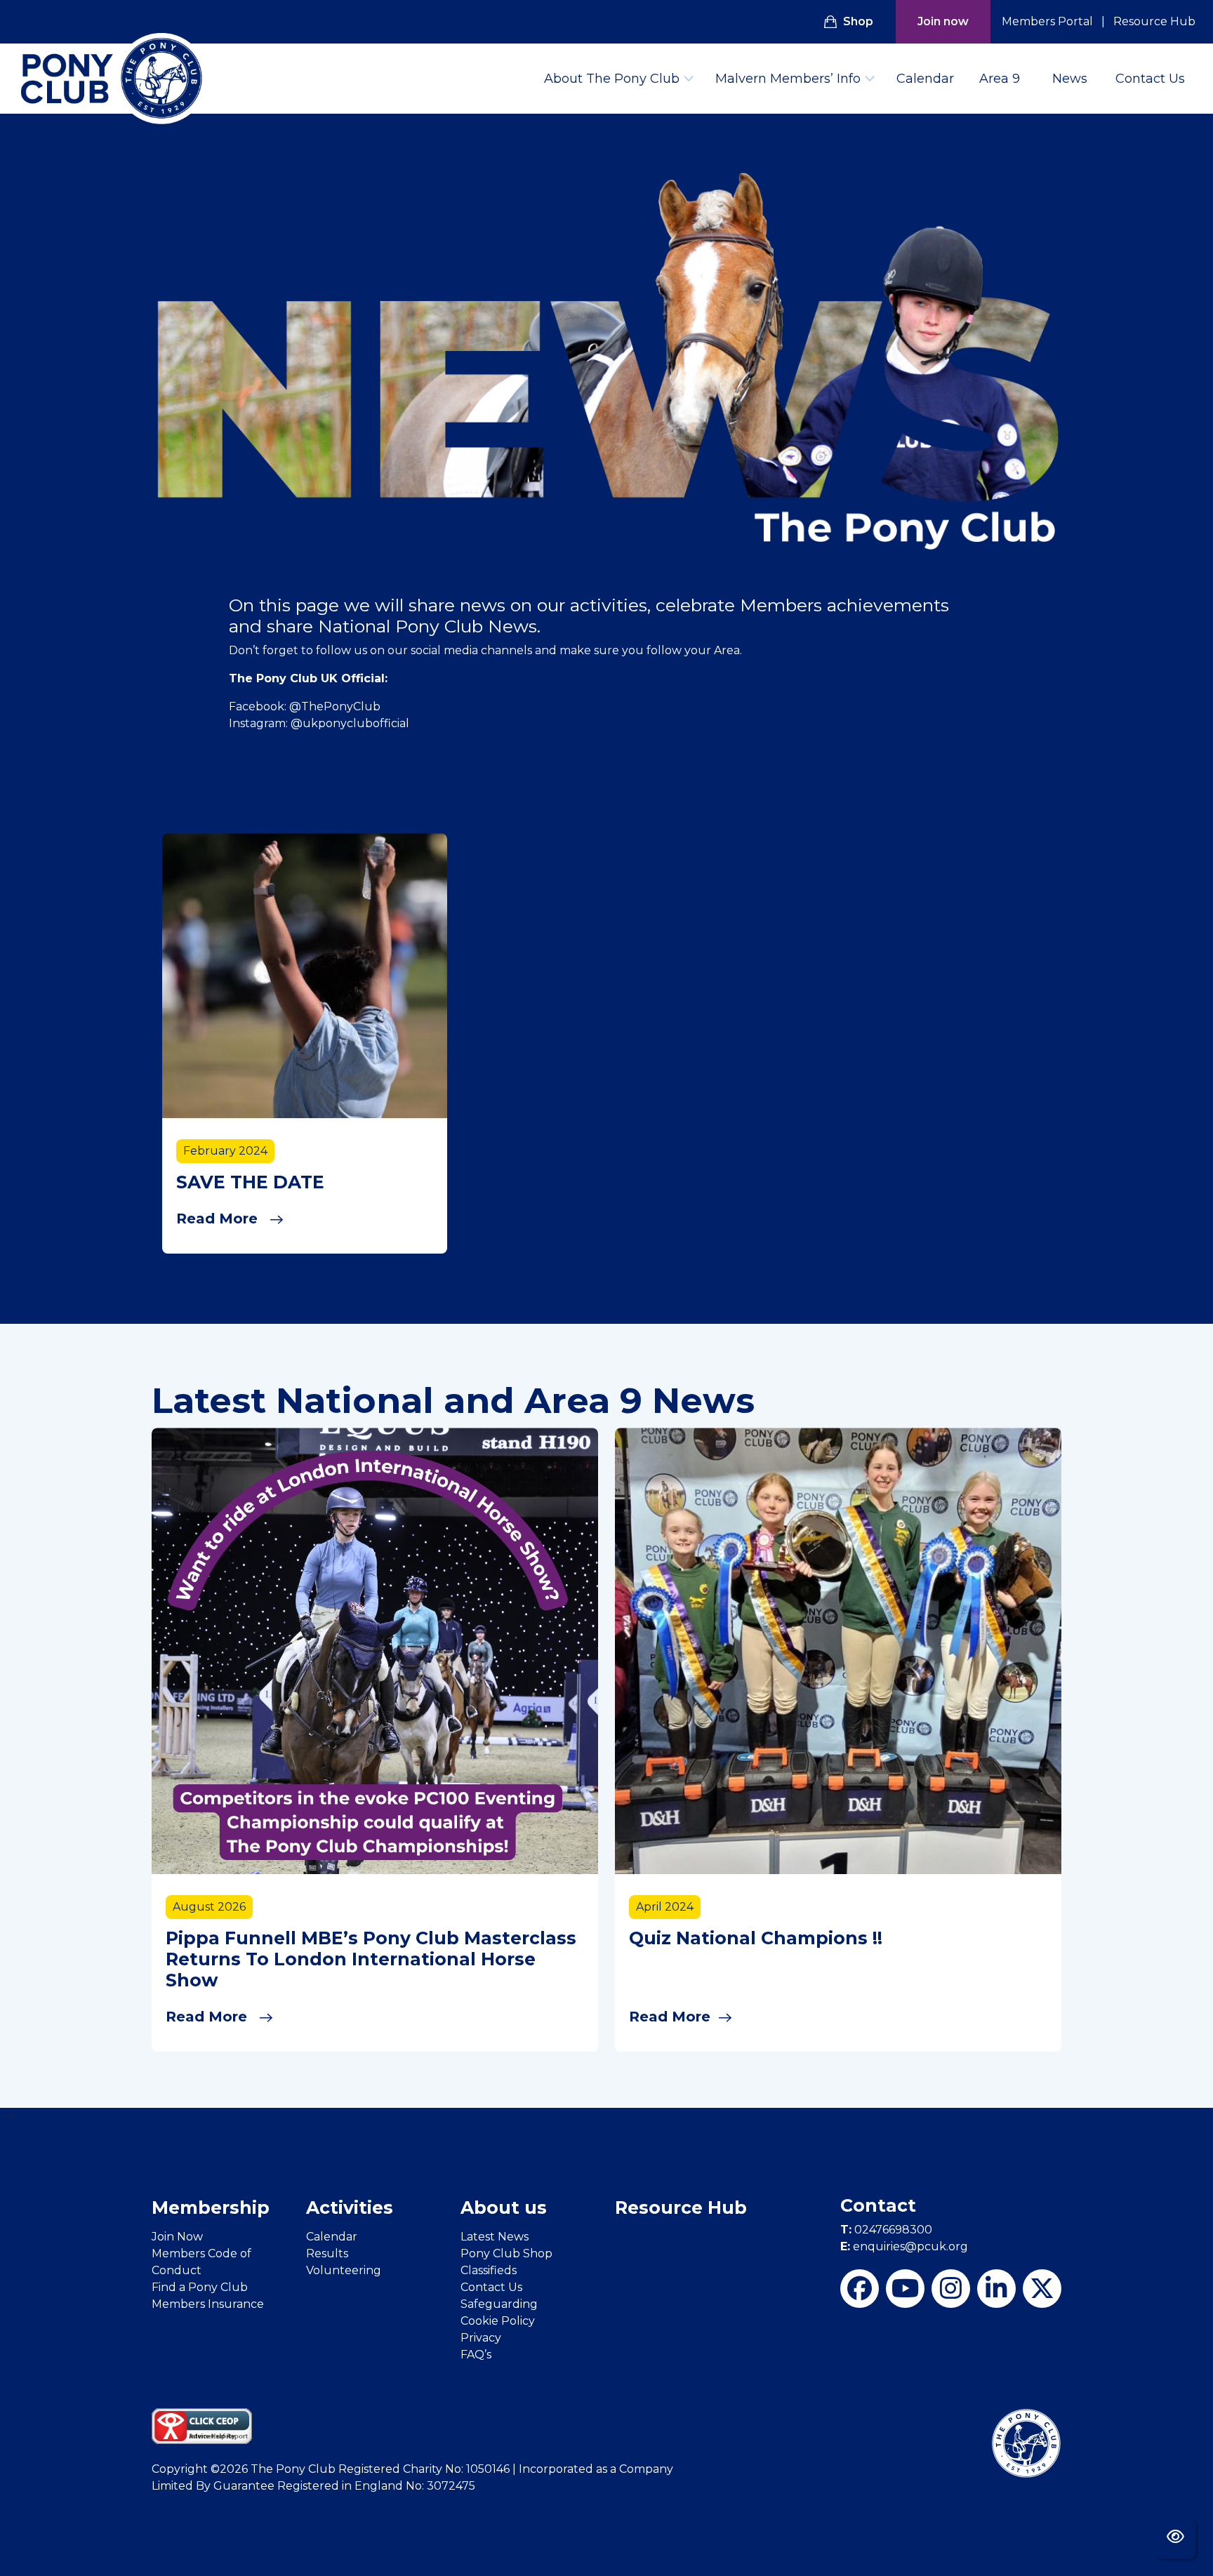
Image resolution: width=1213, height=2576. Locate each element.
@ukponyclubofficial (350, 723)
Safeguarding (499, 2304)
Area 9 (1000, 79)
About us (504, 2207)
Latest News (495, 2237)
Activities (350, 2207)
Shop (858, 21)
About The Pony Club (612, 79)
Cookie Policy (498, 2321)
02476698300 (886, 2230)
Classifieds (489, 2270)
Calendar (925, 79)
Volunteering (344, 2270)
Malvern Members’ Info (788, 79)
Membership (211, 2207)
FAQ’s (476, 2355)
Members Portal (1047, 21)
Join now (943, 21)
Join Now (177, 2237)
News (1070, 79)
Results (327, 2253)
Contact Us (1150, 79)
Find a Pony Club (200, 2287)
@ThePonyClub (335, 706)
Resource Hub (1154, 21)
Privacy (481, 2338)
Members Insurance (208, 2304)
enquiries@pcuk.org (904, 2246)
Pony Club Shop (506, 2253)
